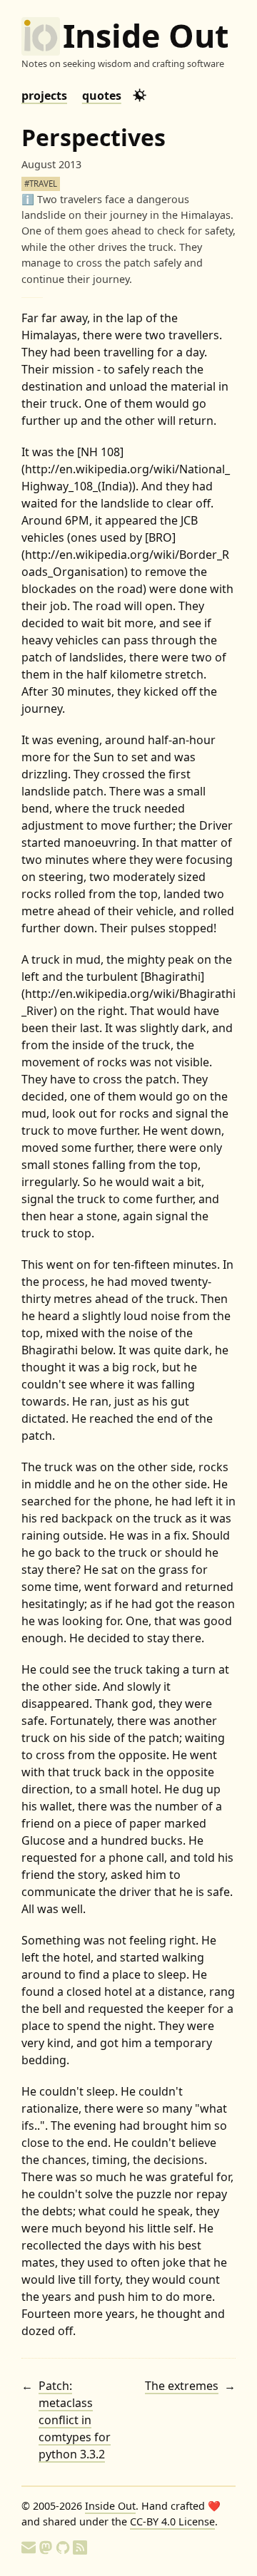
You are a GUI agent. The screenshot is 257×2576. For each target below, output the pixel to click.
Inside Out (146, 36)
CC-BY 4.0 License (172, 2521)
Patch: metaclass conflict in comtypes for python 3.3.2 (75, 2420)
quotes (102, 96)
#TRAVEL (41, 184)
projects (44, 96)
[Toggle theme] (140, 95)
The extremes (182, 2386)
